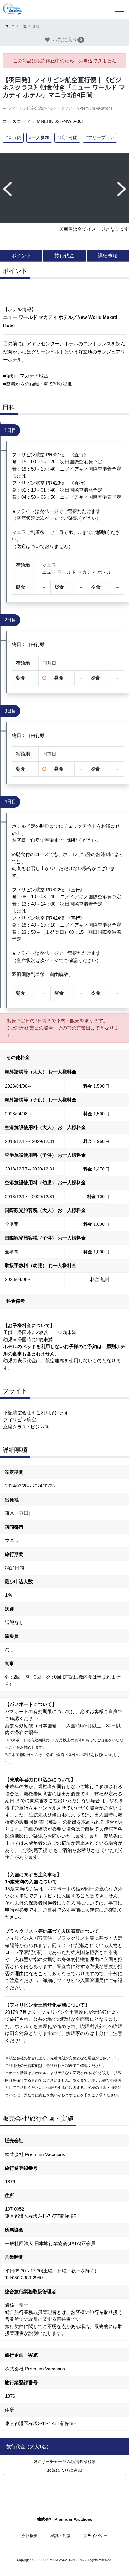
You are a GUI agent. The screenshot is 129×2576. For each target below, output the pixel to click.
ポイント (21, 256)
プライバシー (95, 2536)
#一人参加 (39, 137)
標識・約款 (61, 2536)
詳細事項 (108, 256)
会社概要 (30, 2536)
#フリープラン (100, 137)
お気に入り (67, 40)
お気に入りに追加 (64, 2470)
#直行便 (13, 137)
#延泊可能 (67, 137)
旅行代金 (64, 256)
